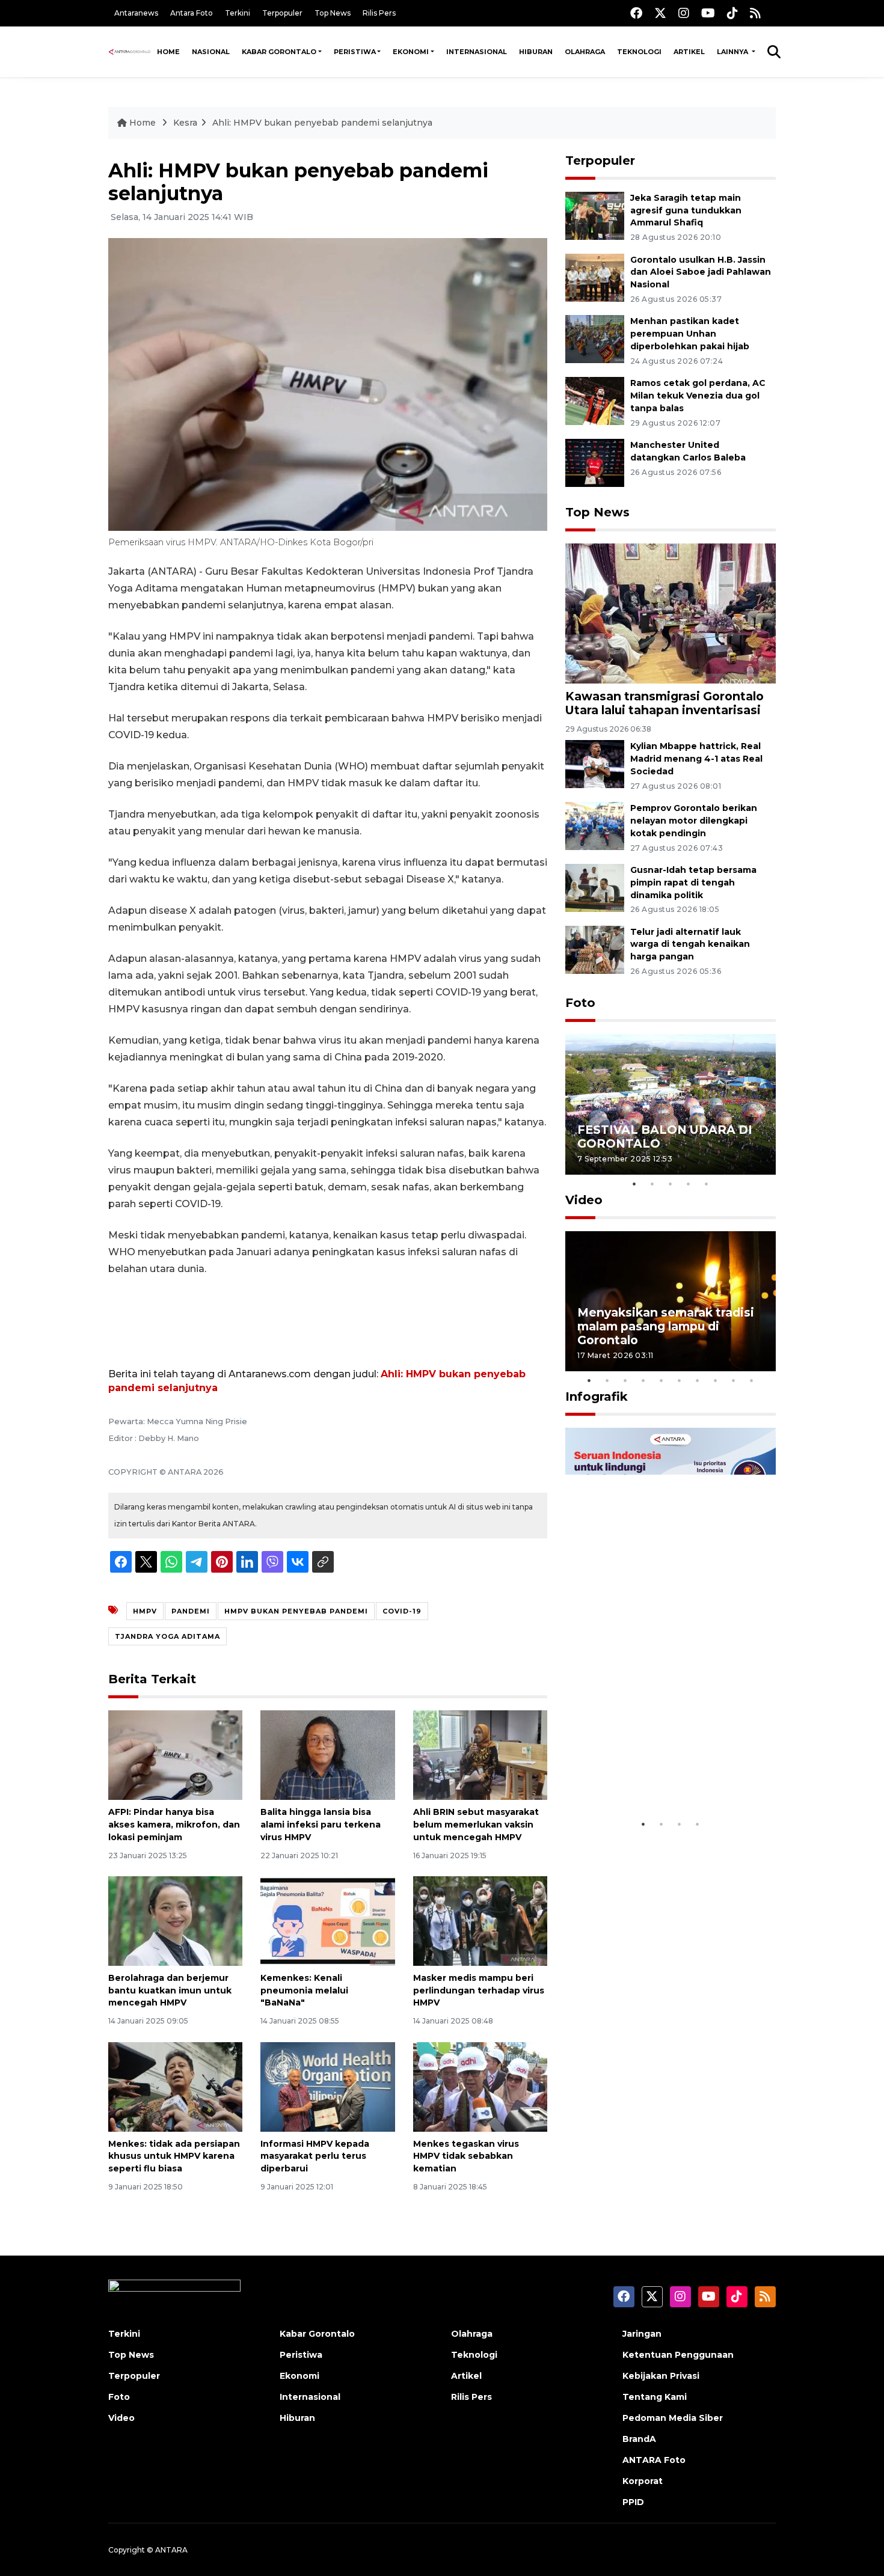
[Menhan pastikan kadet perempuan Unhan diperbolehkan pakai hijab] (595, 339)
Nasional (211, 52)
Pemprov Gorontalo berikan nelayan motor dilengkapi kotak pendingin (694, 821)
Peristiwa (355, 52)
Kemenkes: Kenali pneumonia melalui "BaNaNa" (304, 1990)
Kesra (185, 123)
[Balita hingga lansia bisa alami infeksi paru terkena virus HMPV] (327, 1755)
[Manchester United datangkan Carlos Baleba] (595, 462)
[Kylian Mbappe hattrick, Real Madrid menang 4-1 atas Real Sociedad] (595, 764)
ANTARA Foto (654, 2460)
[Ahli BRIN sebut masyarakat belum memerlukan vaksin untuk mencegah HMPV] (480, 1755)
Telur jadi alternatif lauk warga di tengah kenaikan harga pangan (690, 944)
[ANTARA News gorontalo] (130, 52)
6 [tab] (680, 1380)
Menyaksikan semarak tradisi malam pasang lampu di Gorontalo (666, 1326)
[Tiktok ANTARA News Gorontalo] (732, 13)
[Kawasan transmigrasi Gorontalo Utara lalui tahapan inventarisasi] (671, 613)
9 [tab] (734, 1380)
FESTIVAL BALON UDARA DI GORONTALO (665, 1137)
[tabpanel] (671, 1104)
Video (584, 1200)
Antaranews (136, 13)
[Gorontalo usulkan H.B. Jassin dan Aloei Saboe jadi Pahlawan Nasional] (595, 277)
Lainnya (733, 52)
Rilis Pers (379, 13)
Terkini (238, 13)
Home (168, 52)
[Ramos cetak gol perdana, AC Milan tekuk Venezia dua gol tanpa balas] (595, 400)
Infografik (597, 1397)
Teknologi (639, 52)
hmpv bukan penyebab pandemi (296, 1611)
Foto (580, 1003)
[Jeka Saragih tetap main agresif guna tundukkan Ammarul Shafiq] (595, 215)
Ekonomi (411, 52)
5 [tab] (707, 1184)
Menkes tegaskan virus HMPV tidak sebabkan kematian (466, 2156)
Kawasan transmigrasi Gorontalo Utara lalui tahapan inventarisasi (665, 703)
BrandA (639, 2439)
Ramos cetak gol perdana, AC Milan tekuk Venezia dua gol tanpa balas (698, 396)
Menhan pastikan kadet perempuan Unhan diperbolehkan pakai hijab (690, 334)
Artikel (689, 52)
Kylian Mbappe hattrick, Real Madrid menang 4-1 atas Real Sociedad (696, 759)
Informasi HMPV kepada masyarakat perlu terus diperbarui (315, 2156)
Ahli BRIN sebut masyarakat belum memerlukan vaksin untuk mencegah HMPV (476, 1825)
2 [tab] (652, 1184)
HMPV (145, 1611)
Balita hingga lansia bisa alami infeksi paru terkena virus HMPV (321, 1825)
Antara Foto (192, 13)
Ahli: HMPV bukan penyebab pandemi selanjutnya (322, 123)
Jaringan (642, 2334)
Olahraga (585, 52)
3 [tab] (671, 1184)
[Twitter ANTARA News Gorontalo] (660, 13)
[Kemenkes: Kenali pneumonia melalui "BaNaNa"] (327, 1920)
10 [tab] (752, 1380)
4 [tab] (689, 1184)
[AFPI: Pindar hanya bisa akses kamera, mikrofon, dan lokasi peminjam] (175, 1755)
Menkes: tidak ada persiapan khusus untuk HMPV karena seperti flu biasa (174, 2156)
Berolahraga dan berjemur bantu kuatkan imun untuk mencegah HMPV (170, 1990)
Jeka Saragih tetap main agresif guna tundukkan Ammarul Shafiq (686, 210)
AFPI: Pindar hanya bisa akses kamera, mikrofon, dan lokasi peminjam (174, 1825)
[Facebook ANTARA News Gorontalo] (636, 13)
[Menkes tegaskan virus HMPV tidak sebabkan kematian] (480, 2086)
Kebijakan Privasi (661, 2376)
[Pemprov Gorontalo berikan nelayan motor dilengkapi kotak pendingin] (595, 825)
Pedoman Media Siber (673, 2418)
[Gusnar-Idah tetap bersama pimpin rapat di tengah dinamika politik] (595, 887)
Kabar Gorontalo (279, 52)
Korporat (643, 2481)
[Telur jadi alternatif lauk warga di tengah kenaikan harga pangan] (595, 949)
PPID (633, 2502)
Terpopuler (282, 13)
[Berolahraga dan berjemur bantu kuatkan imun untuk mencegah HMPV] (175, 1920)
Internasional (477, 52)
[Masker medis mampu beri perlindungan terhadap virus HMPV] (480, 1920)
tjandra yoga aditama (167, 1636)
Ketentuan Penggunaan (678, 2355)
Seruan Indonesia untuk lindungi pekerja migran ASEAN (649, 1769)
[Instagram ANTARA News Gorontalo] (684, 13)
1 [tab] (634, 1184)
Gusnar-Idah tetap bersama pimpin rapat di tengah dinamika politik (693, 883)
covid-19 (402, 1611)
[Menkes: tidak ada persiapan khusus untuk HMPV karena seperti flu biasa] (175, 2086)
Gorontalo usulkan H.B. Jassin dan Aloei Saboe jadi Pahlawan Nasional (701, 272)
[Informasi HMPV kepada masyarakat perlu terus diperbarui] (327, 2086)
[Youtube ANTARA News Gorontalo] (708, 13)
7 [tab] (698, 1380)
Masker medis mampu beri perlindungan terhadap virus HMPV (479, 1990)
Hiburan (536, 52)
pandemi (191, 1611)
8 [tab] (716, 1380)
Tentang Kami (655, 2397)
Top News (333, 13)
